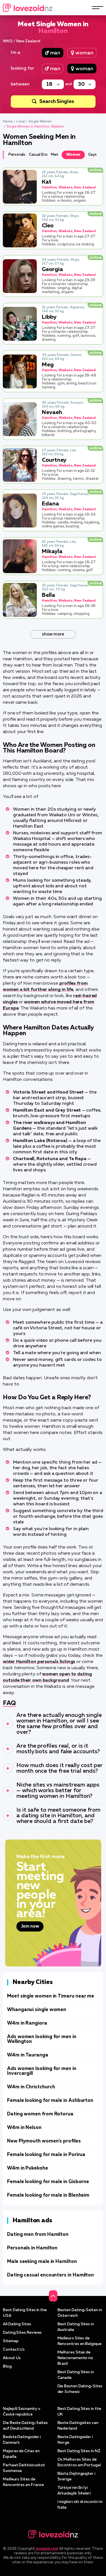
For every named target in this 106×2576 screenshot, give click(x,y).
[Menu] (98, 8)
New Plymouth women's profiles (44, 2141)
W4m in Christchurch (31, 2087)
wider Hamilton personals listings (39, 1662)
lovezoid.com (47, 2549)
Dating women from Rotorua (40, 2114)
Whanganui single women (37, 2010)
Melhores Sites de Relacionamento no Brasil (75, 2358)
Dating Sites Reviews (22, 2333)
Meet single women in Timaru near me (51, 1996)
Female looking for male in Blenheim (48, 2195)
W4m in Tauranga (28, 2055)
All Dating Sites (17, 2324)
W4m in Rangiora (27, 2023)
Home (8, 122)
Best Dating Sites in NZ (79, 2451)
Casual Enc (38, 155)
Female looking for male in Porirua (46, 2155)
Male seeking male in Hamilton (42, 2262)
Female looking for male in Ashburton (50, 2101)
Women (73, 155)
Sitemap (11, 2341)
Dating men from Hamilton (38, 2235)
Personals (17, 155)
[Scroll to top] (53, 2296)
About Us (12, 2358)
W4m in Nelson (24, 2128)
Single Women (40, 122)
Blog (7, 2366)
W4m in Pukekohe (28, 2168)
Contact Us (14, 2350)
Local (21, 122)
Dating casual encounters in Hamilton (50, 2275)
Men (55, 155)
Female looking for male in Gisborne (48, 2182)
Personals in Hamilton (32, 2248)
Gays (92, 155)
